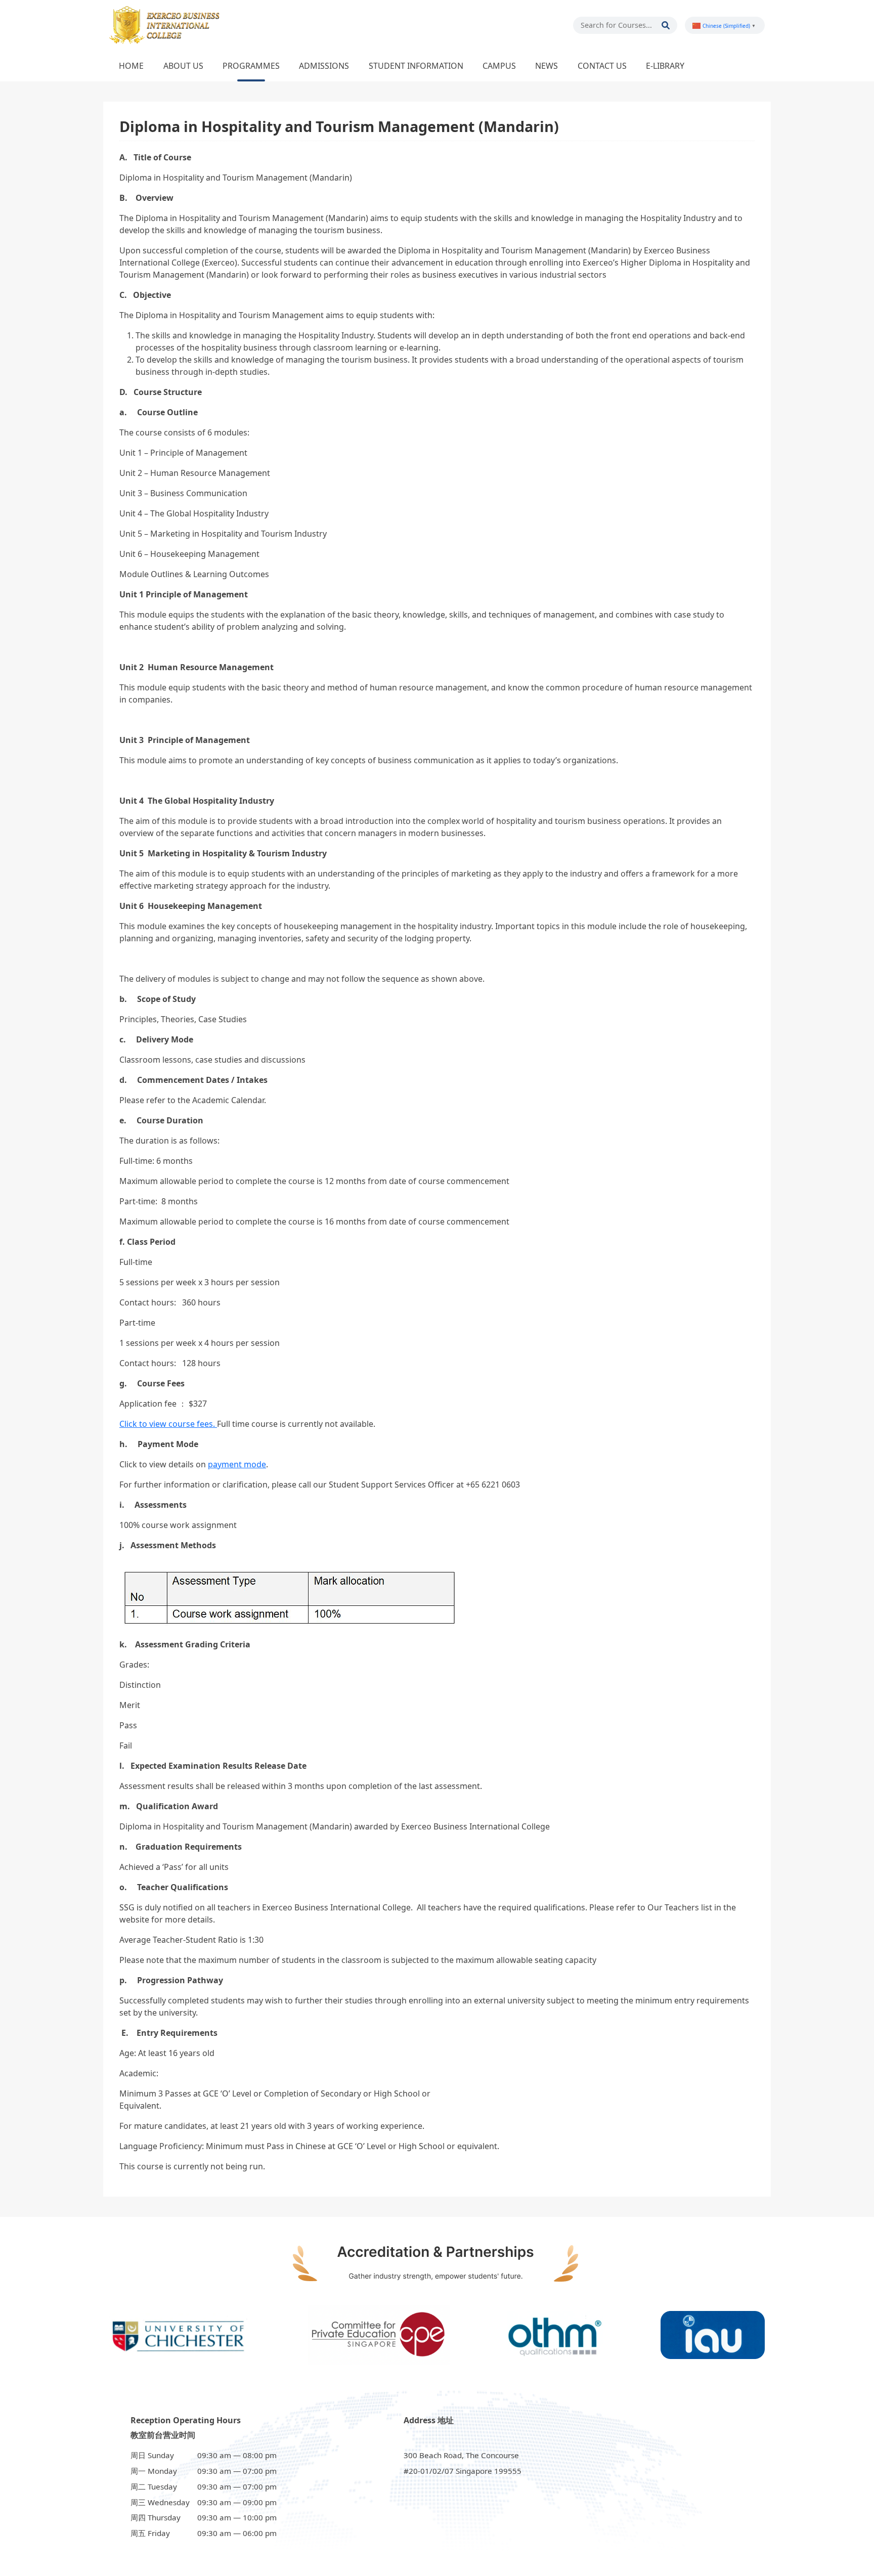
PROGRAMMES (251, 66)
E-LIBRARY (665, 66)
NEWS (547, 66)
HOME (131, 66)
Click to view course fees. (168, 1424)
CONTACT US (602, 66)
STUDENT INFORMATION (416, 66)
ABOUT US (183, 66)
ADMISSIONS (324, 66)
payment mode (237, 1464)
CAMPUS (499, 66)
